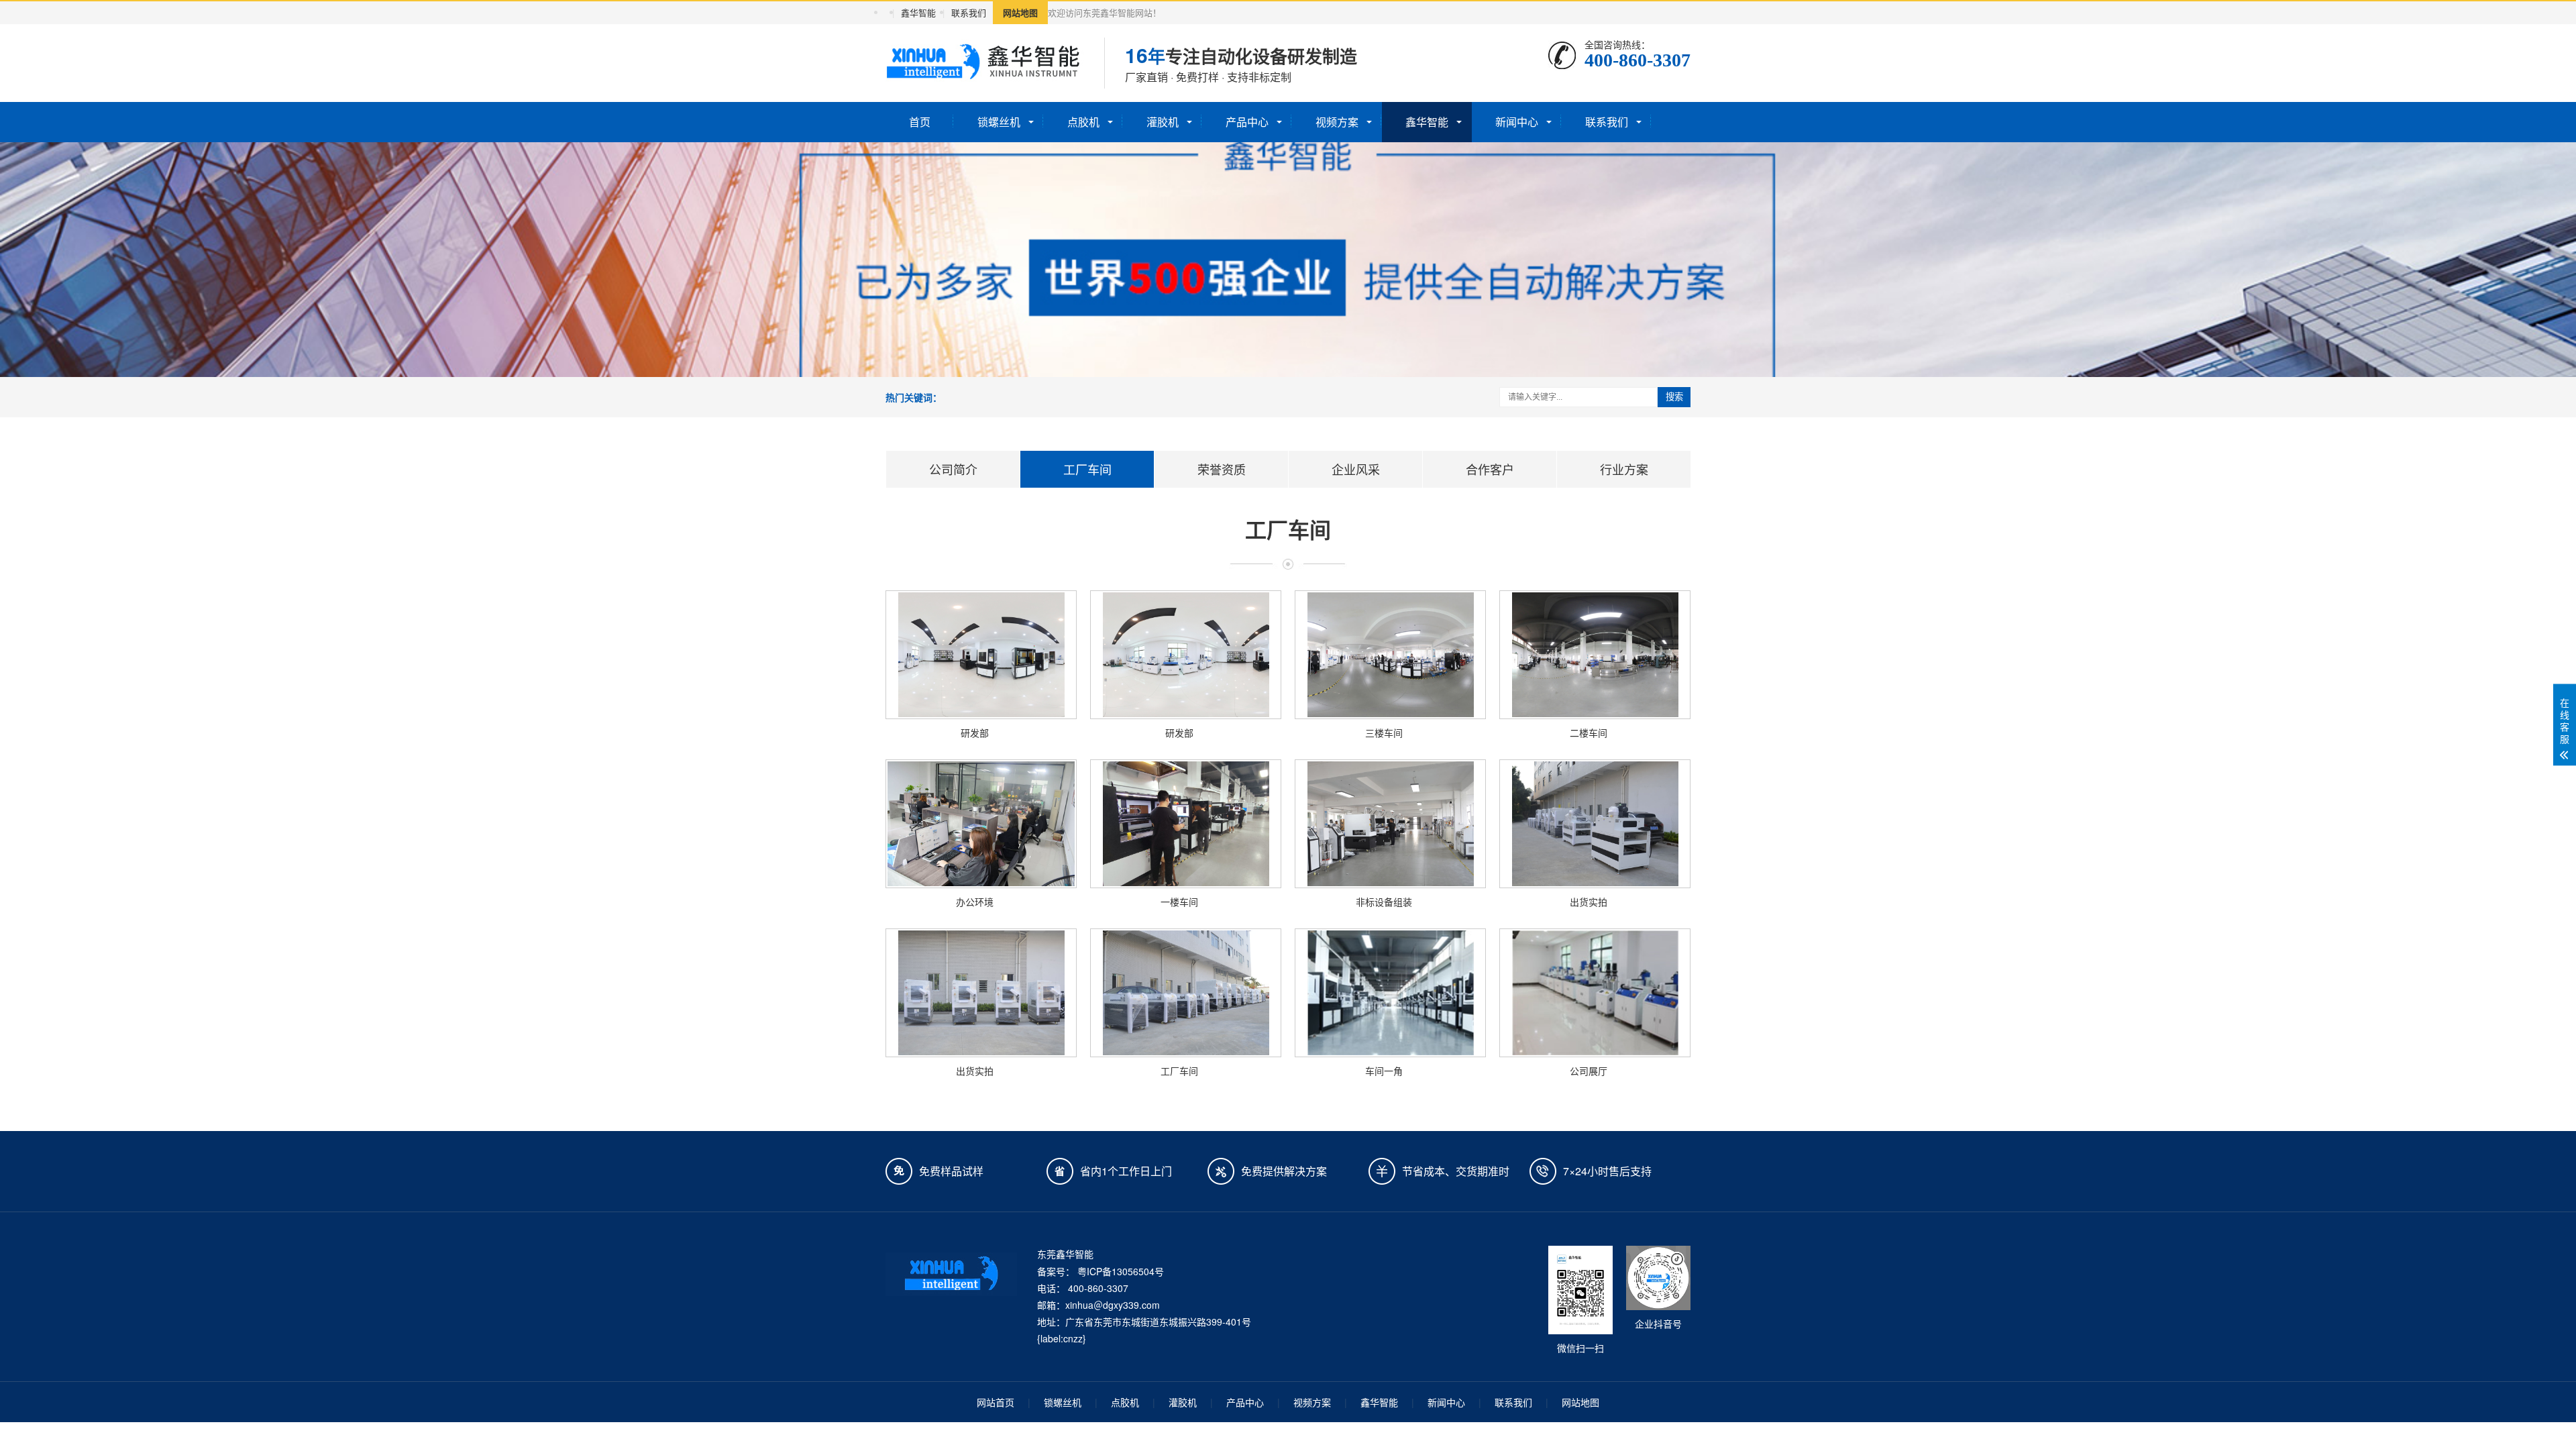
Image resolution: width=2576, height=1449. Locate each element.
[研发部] (981, 655)
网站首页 (996, 1402)
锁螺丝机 (999, 122)
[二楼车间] (1595, 655)
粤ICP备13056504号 (1121, 1271)
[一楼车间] (1186, 824)
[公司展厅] (1595, 993)
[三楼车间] (1390, 655)
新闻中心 (1517, 122)
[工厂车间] (1186, 993)
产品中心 (1247, 122)
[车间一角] (1390, 993)
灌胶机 (1163, 122)
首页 (920, 122)
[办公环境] (981, 824)
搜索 (1674, 397)
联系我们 (969, 12)
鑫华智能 (918, 12)
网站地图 (1020, 12)
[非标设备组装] (1390, 824)
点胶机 (1083, 122)
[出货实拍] (1595, 824)
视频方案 (1337, 122)
